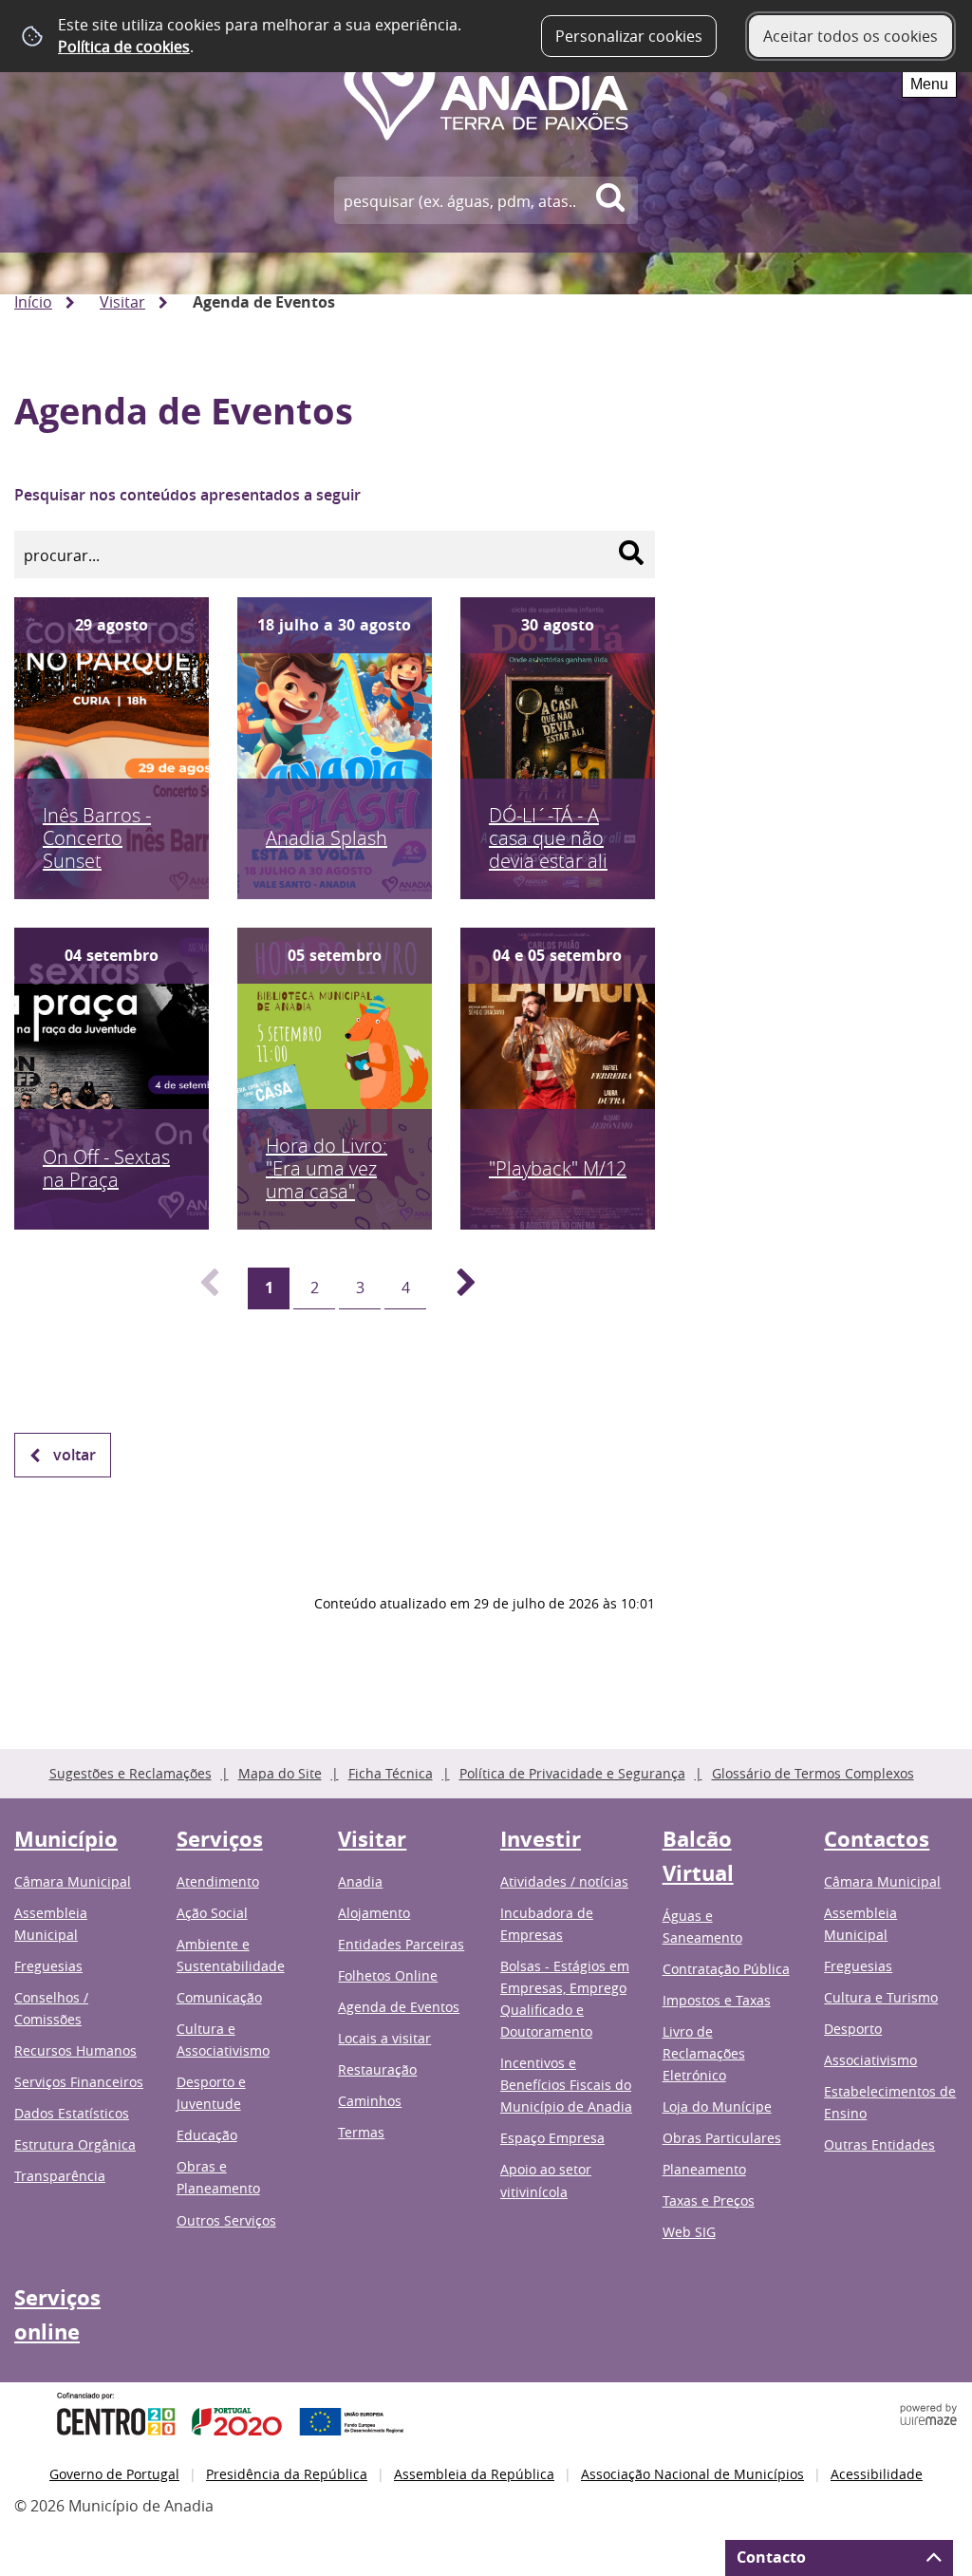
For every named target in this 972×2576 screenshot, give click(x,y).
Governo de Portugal (114, 2474)
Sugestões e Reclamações (131, 1773)
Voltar (75, 1455)
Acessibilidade (877, 2474)
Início (33, 302)
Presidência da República (287, 2474)
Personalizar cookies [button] (629, 36)
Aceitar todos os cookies (850, 36)
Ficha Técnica (391, 1773)
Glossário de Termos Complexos (813, 1773)
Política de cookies (124, 47)
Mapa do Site (280, 1773)
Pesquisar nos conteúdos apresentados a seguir (187, 495)
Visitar (122, 302)
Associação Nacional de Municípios (692, 2474)
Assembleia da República (474, 2474)
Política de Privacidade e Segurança (572, 1773)
